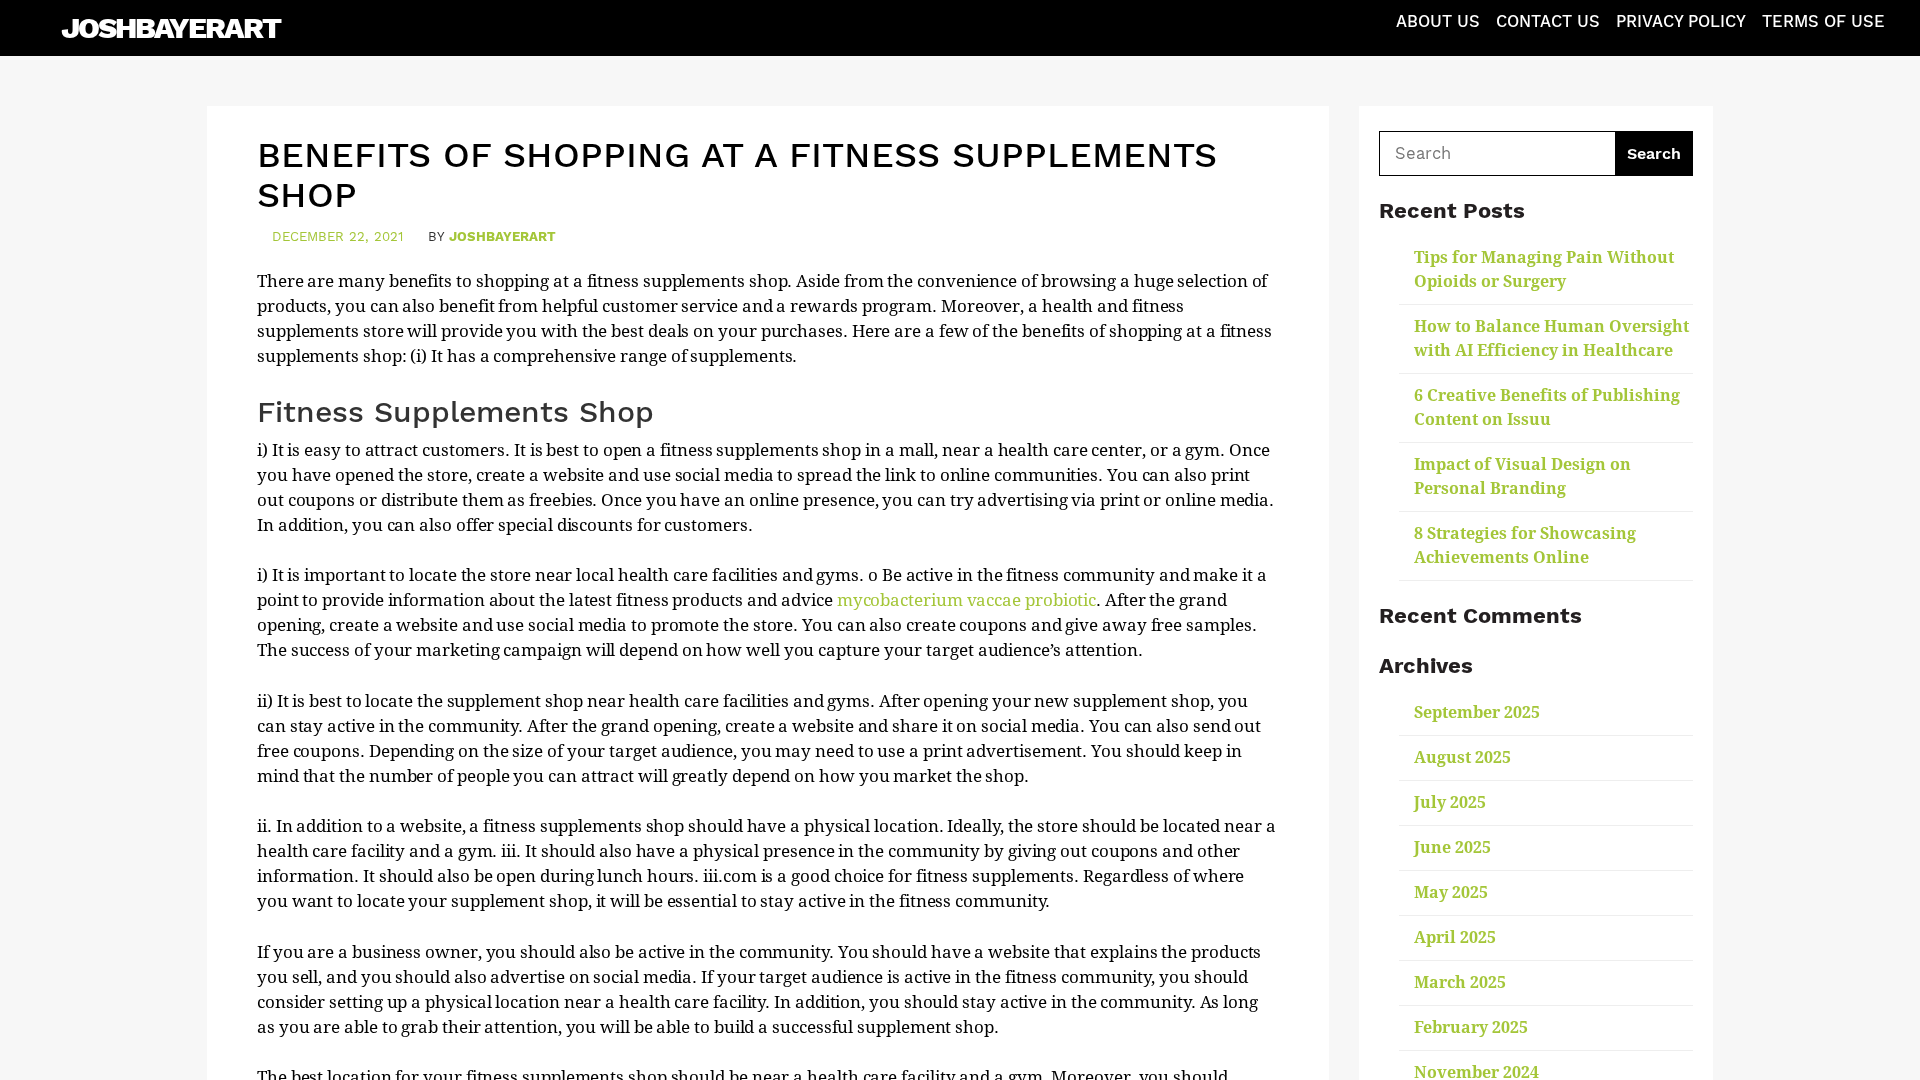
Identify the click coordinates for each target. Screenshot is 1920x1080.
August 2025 (1462, 757)
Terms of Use (1823, 21)
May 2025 (1451, 892)
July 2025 (1450, 802)
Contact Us (1548, 21)
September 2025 (1477, 712)
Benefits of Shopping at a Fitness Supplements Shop (737, 175)
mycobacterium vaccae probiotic (966, 600)
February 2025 (1471, 1027)
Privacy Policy (1681, 21)
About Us (1438, 21)
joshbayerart (502, 236)
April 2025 (1455, 937)
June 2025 (1452, 847)
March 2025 (1460, 982)
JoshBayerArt (170, 27)
